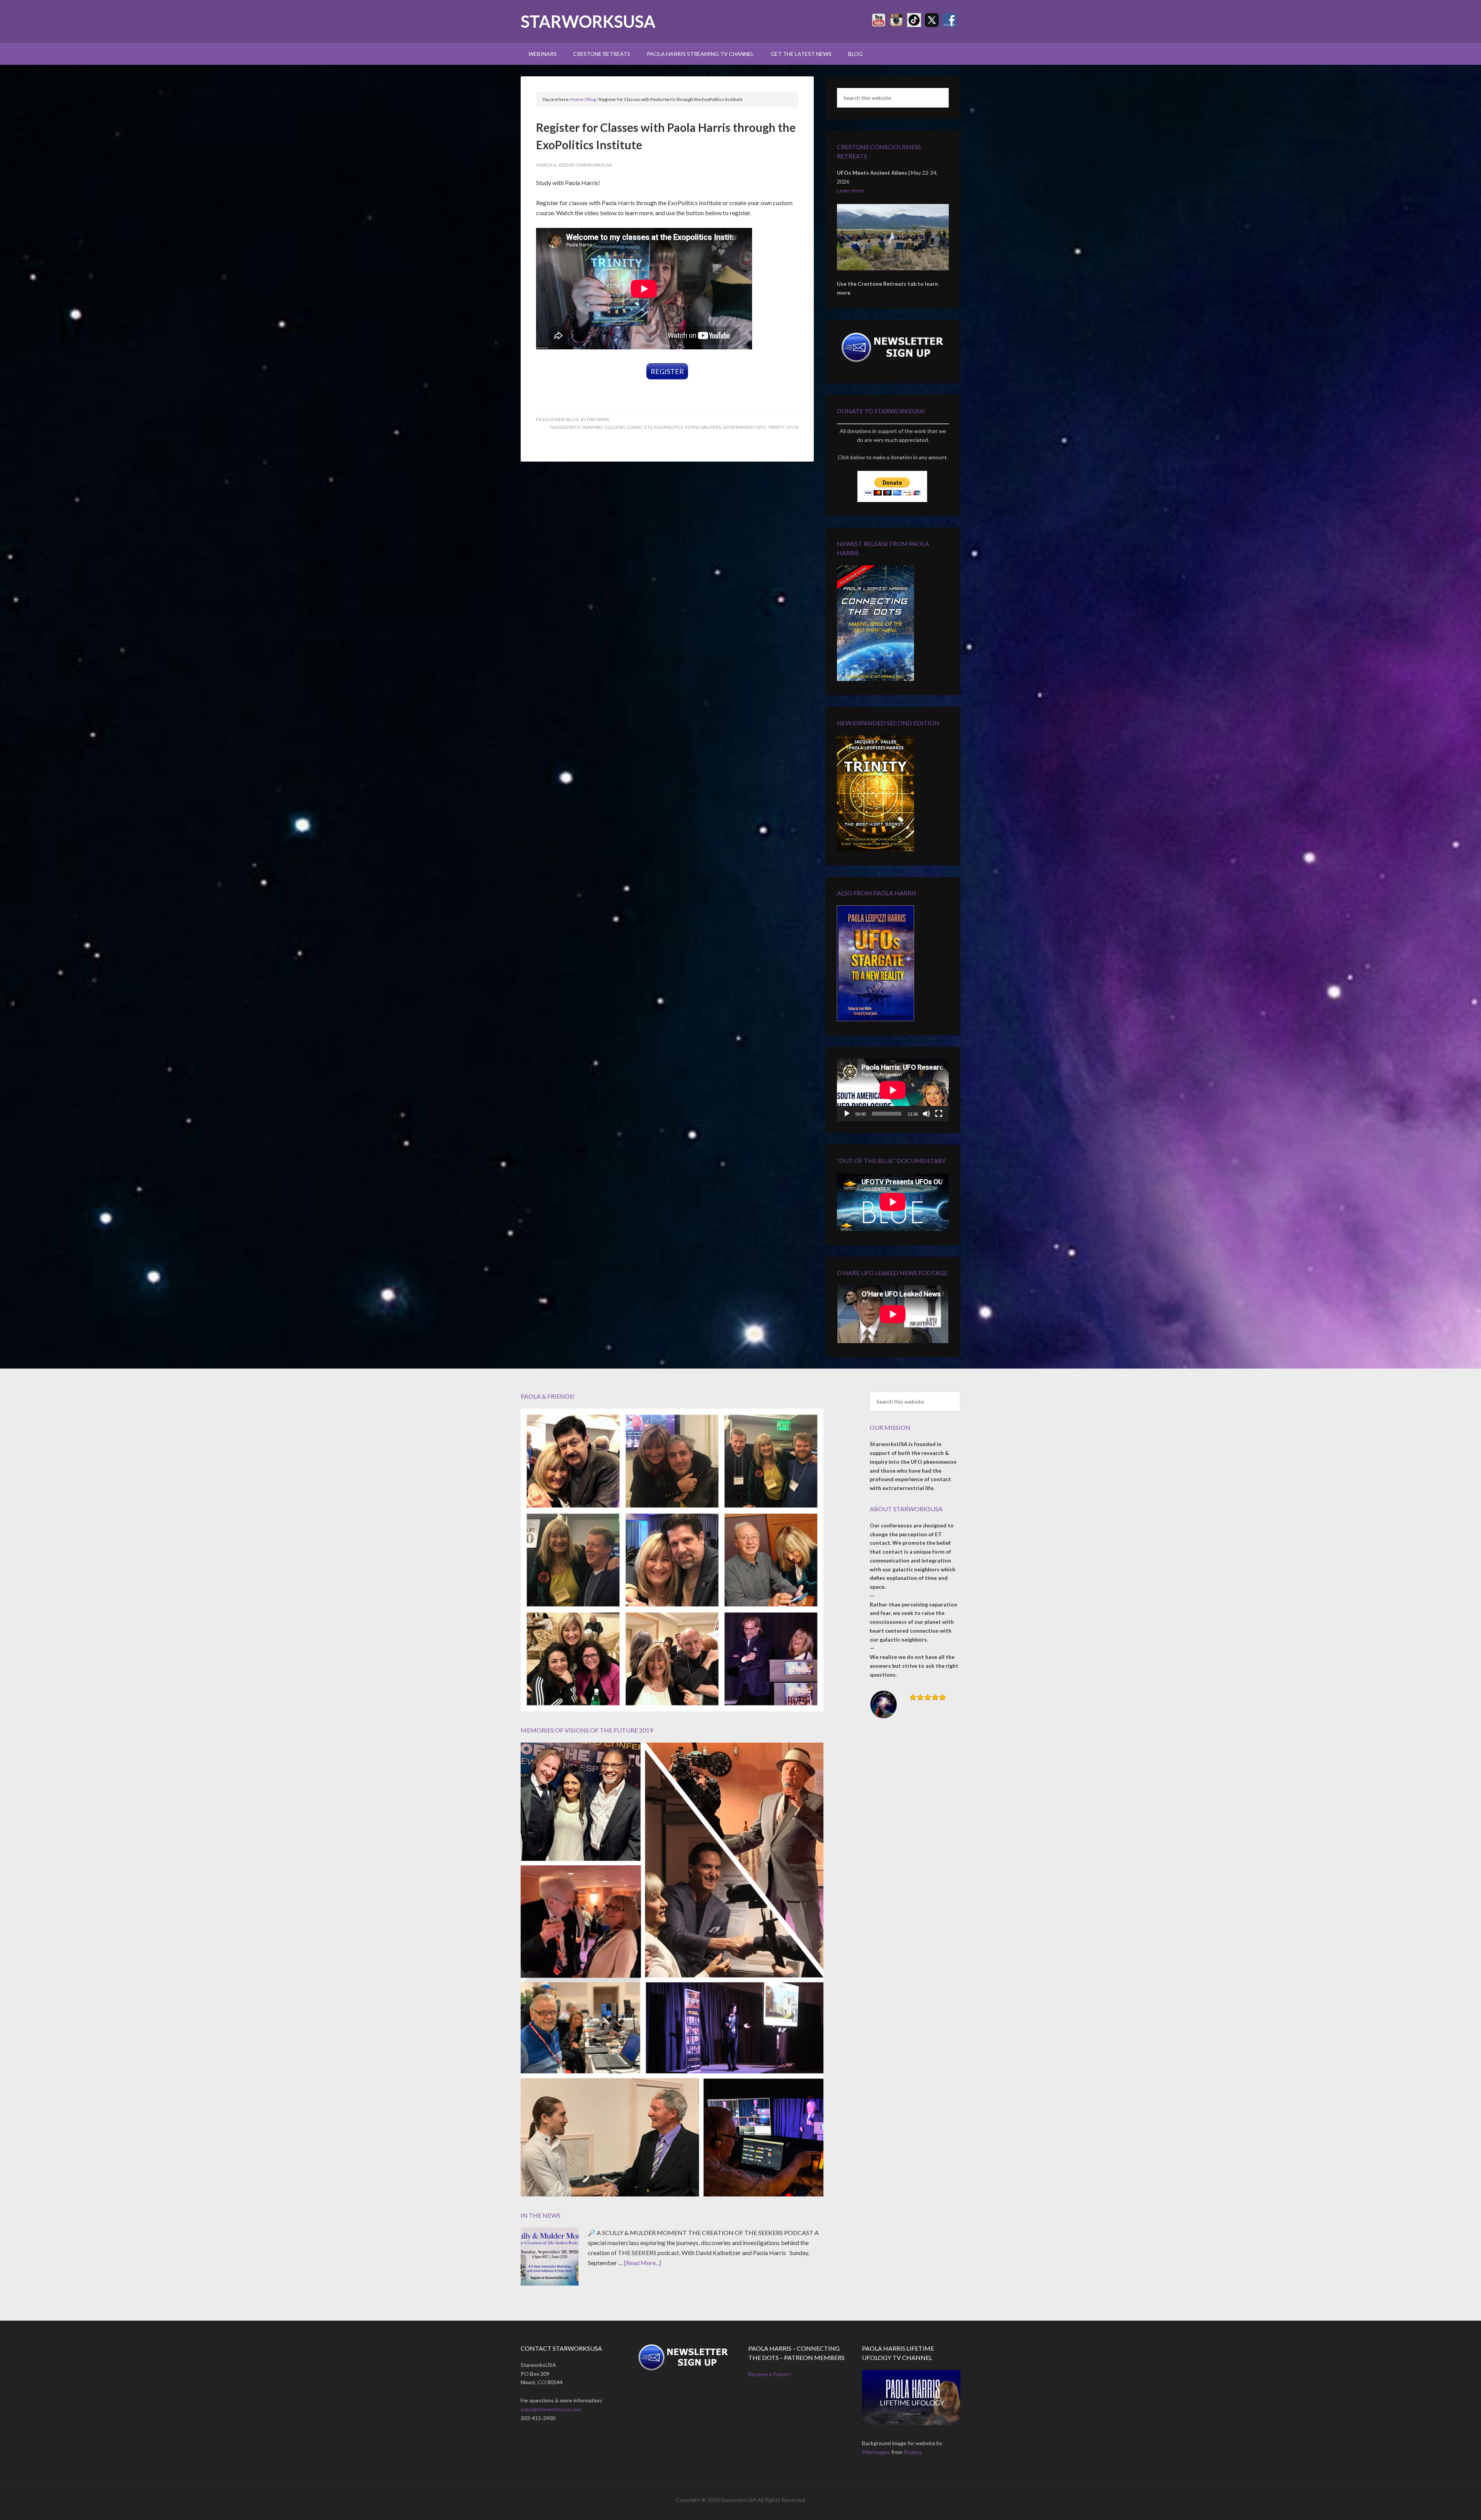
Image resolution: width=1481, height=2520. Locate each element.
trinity (776, 427)
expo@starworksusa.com (551, 2409)
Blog (573, 419)
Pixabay (913, 2452)
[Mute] (926, 1114)
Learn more (850, 190)
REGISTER (667, 371)
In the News (595, 419)
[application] (893, 1090)
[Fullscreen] (939, 1114)
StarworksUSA (588, 21)
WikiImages (876, 2452)
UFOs (792, 427)
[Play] (847, 1114)
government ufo (744, 427)
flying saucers (703, 427)
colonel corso (623, 427)
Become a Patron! (770, 2374)
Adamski (592, 427)
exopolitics (669, 427)
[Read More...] (643, 2263)
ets (648, 427)
